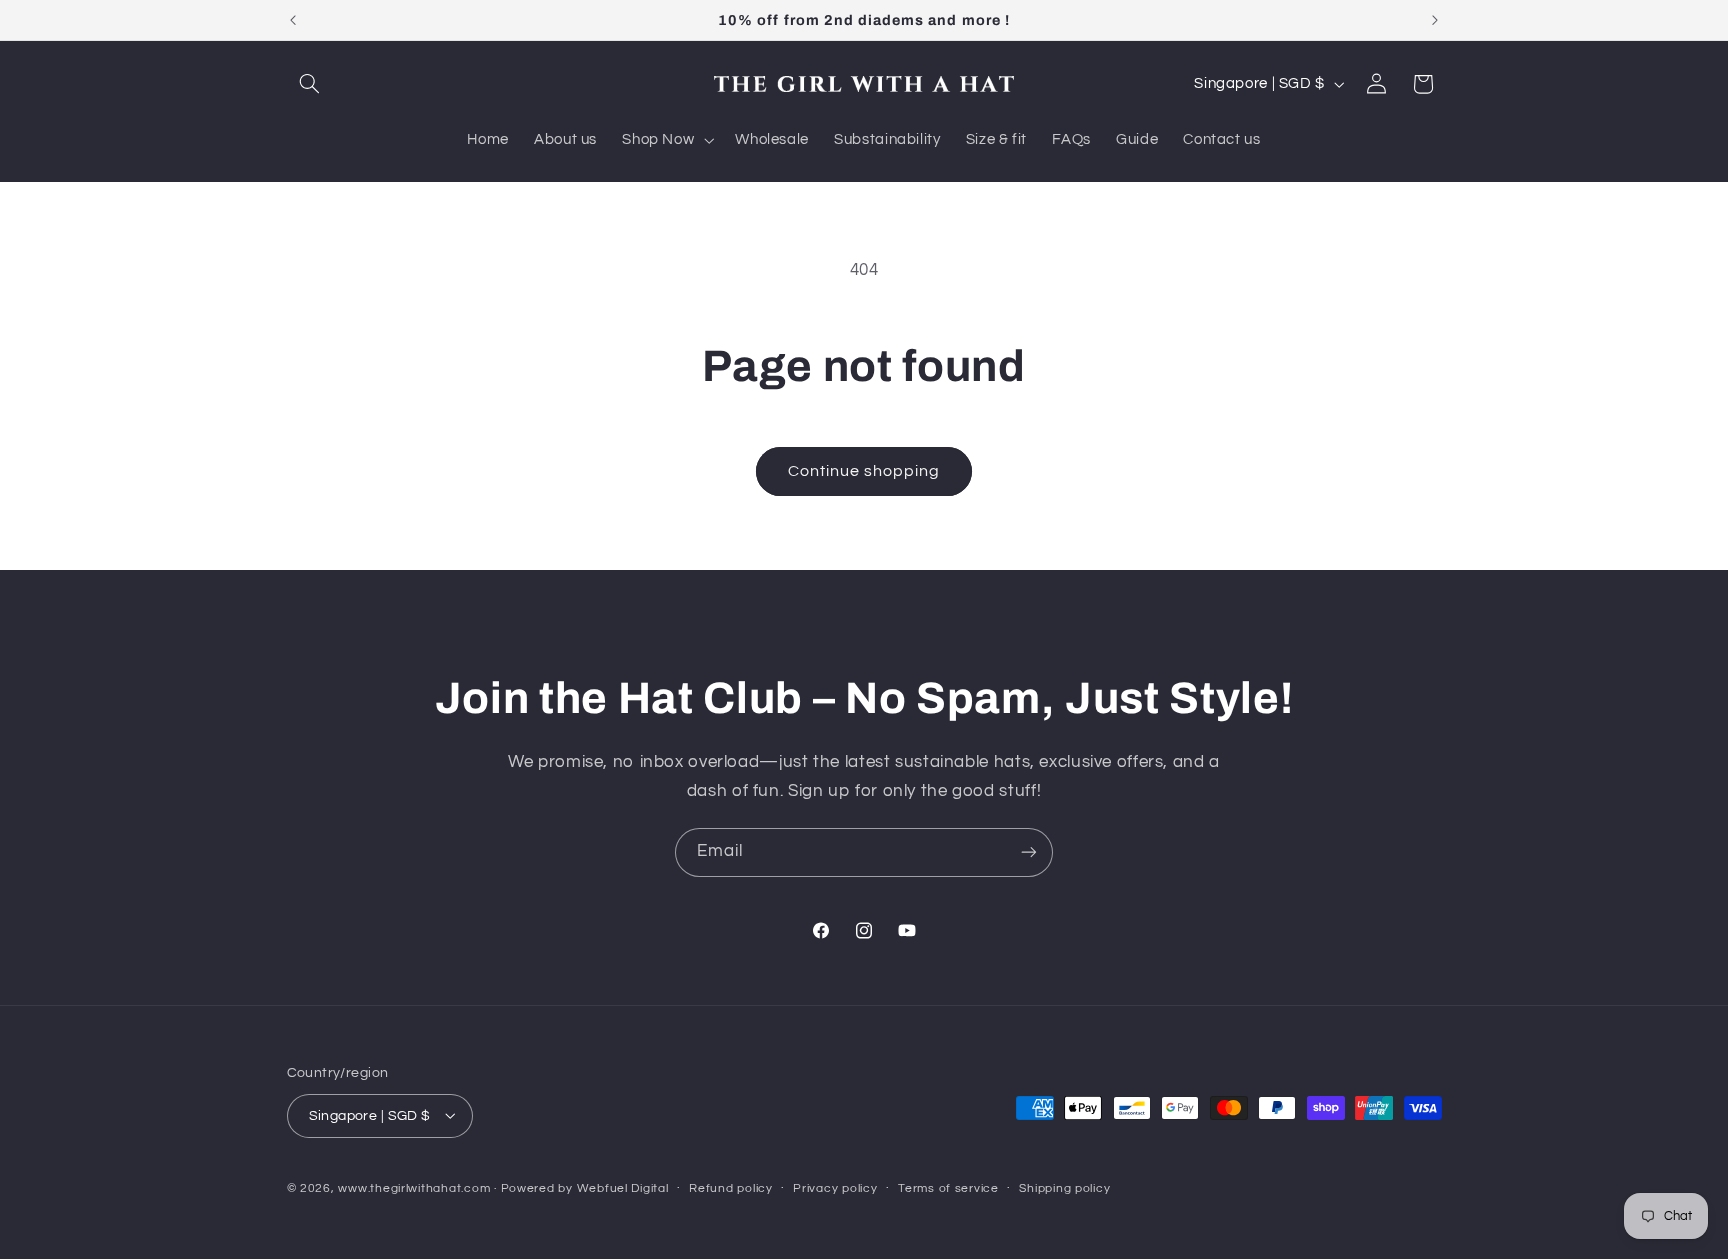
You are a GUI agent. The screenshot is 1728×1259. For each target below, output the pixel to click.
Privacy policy (835, 1188)
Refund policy (731, 1188)
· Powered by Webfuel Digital (581, 1187)
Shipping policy (1064, 1188)
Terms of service (948, 1188)
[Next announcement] (1435, 20)
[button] (310, 84)
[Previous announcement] (293, 20)
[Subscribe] (1029, 852)
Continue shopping (864, 471)
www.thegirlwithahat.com (414, 1187)
